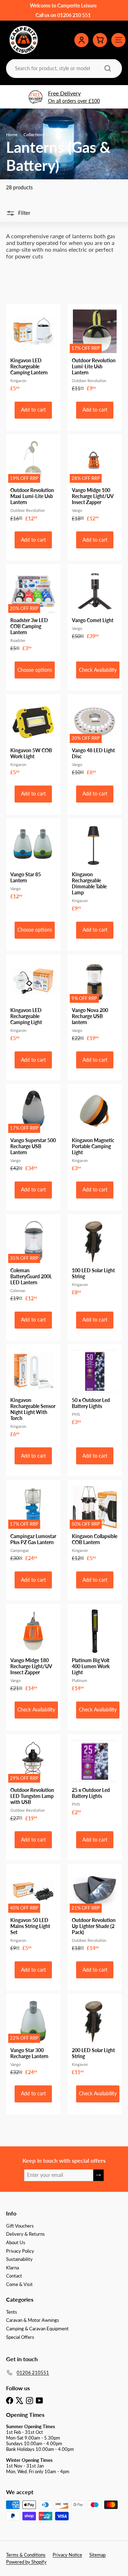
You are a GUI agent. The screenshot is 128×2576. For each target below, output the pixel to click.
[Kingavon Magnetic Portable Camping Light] (95, 1130)
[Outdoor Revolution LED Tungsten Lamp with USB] (33, 1780)
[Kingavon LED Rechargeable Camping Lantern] (33, 350)
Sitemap (97, 2555)
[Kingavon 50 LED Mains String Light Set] (33, 1910)
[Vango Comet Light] (95, 604)
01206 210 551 (74, 15)
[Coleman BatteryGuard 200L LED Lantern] (33, 1260)
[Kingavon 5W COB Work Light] (33, 737)
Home (12, 135)
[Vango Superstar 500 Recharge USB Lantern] (33, 1130)
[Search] (108, 68)
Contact (14, 2276)
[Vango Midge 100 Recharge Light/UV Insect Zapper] (95, 480)
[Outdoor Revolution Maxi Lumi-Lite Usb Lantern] (33, 480)
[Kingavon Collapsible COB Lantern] (95, 1523)
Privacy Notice (67, 2555)
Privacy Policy (20, 2251)
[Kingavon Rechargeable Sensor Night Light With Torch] (33, 1393)
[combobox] (63, 68)
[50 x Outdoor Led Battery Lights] (95, 1387)
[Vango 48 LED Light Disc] (95, 737)
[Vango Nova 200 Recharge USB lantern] (95, 1000)
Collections (34, 135)
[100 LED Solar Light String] (95, 1257)
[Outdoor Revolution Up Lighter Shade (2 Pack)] (95, 1910)
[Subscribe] (98, 2175)
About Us (16, 2242)
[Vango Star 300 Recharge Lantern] (33, 2037)
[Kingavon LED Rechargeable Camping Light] (33, 1000)
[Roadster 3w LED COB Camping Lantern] (33, 610)
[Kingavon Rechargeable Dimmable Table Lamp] (95, 867)
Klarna (12, 2268)
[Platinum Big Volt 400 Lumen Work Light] (95, 1650)
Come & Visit (19, 2284)
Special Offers (20, 2337)
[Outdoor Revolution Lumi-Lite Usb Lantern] (95, 350)
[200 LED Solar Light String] (95, 2037)
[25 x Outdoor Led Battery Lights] (95, 1777)
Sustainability (19, 2259)
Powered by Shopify (26, 2562)
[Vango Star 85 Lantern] (33, 861)
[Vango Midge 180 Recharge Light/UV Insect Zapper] (33, 1650)
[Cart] (100, 40)
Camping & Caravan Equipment (37, 2329)
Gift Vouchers (20, 2226)
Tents (12, 2312)
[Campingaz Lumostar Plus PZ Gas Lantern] (33, 1523)
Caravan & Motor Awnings (33, 2320)
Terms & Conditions (26, 2555)
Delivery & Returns (25, 2234)
